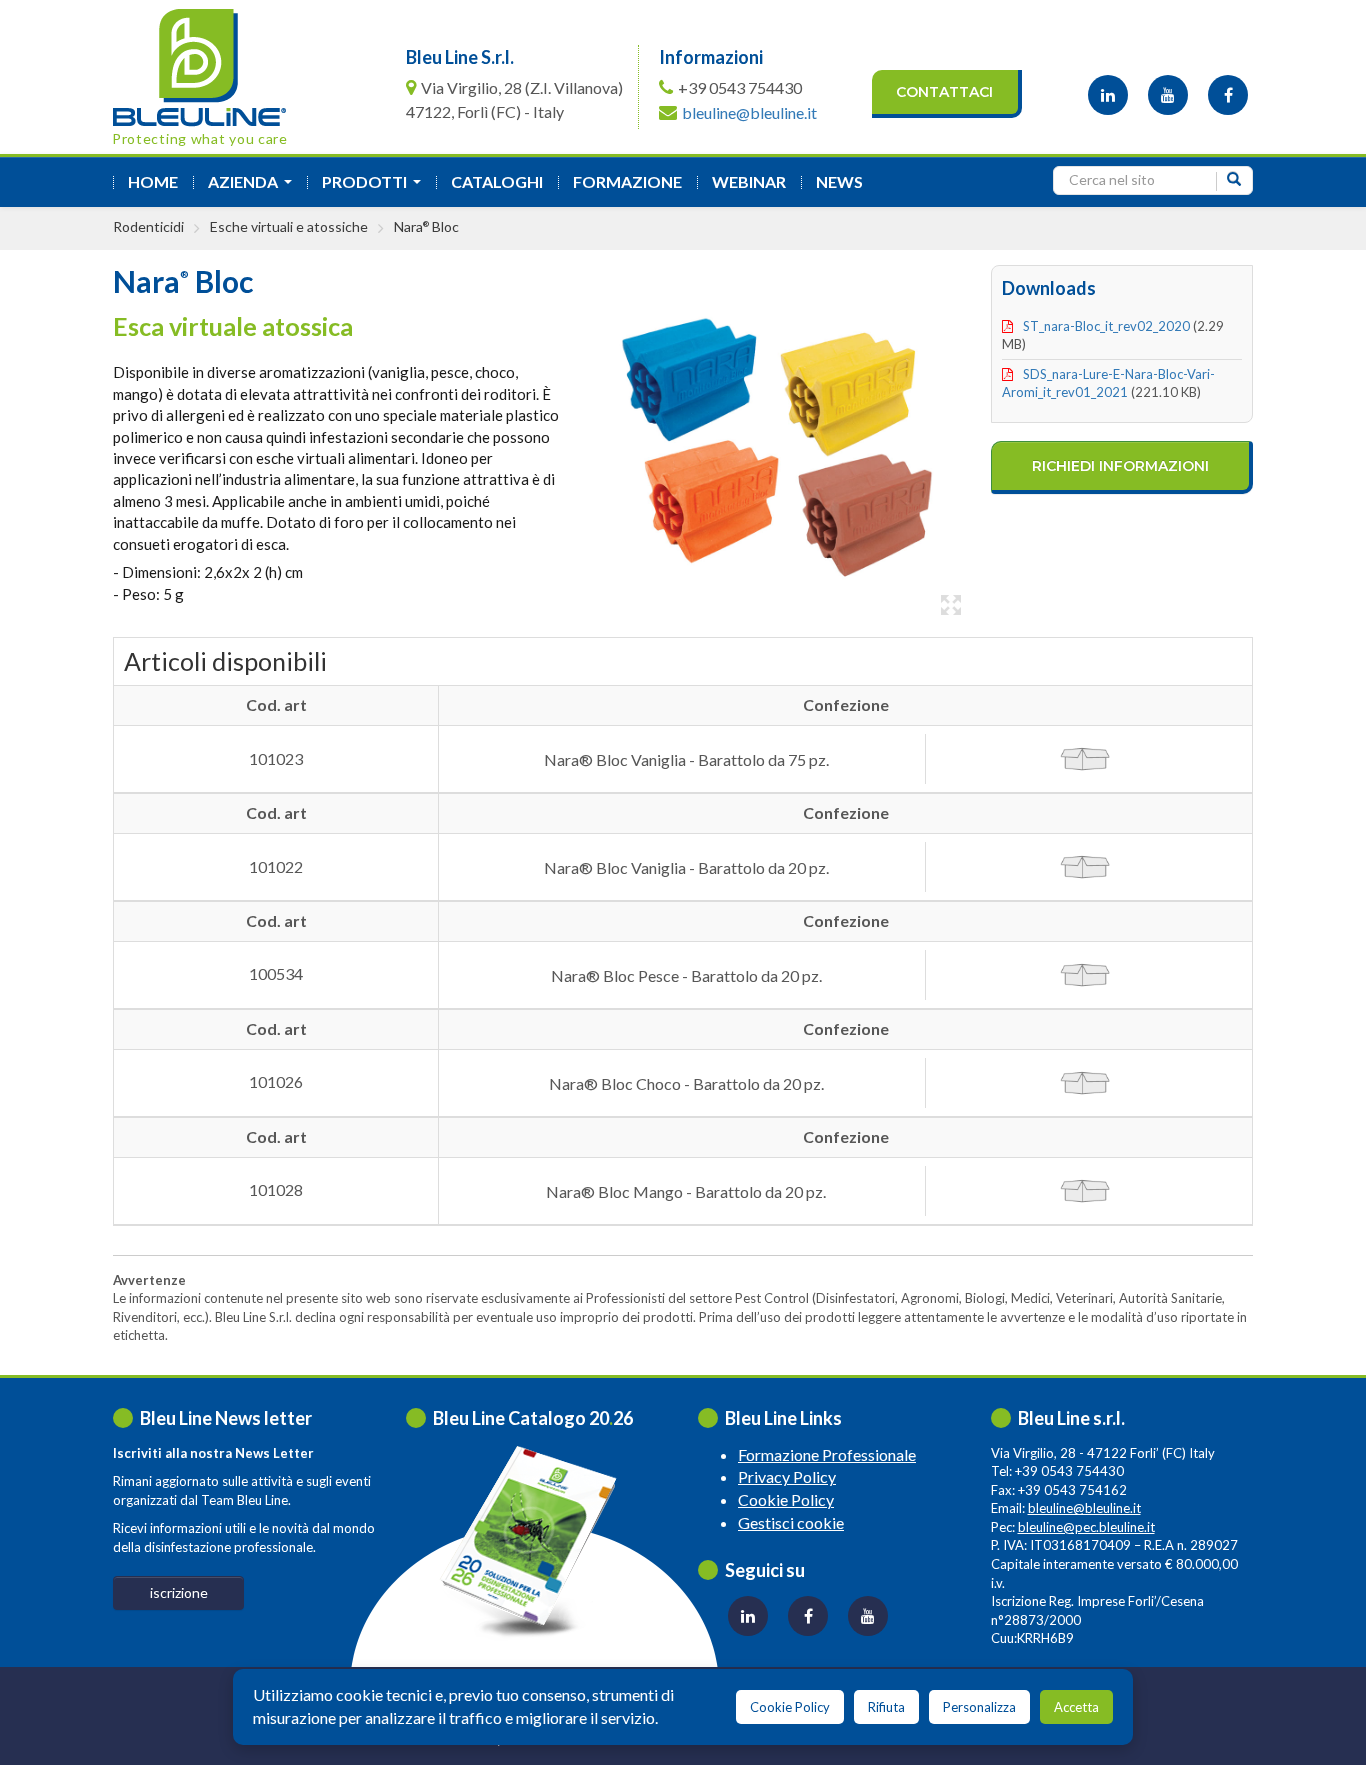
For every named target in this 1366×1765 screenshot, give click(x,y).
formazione (627, 181)
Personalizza (979, 1707)
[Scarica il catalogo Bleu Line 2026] (537, 1541)
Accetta (1076, 1707)
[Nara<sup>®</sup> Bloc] (781, 444)
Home (153, 181)
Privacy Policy (787, 1476)
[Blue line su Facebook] (1228, 95)
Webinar (749, 181)
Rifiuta (886, 1707)
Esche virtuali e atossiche (289, 226)
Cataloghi (497, 181)
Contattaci (944, 92)
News (839, 181)
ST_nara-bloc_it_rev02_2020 (1106, 326)
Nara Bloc (426, 226)
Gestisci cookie (791, 1522)
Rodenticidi (148, 226)
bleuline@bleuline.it (749, 112)
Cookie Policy (786, 1499)
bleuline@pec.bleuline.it (1086, 1527)
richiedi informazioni (1120, 466)
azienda (254, 187)
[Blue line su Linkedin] (1108, 95)
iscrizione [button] (179, 1592)
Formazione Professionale (827, 1454)
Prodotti (375, 187)
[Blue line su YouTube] (1168, 95)
